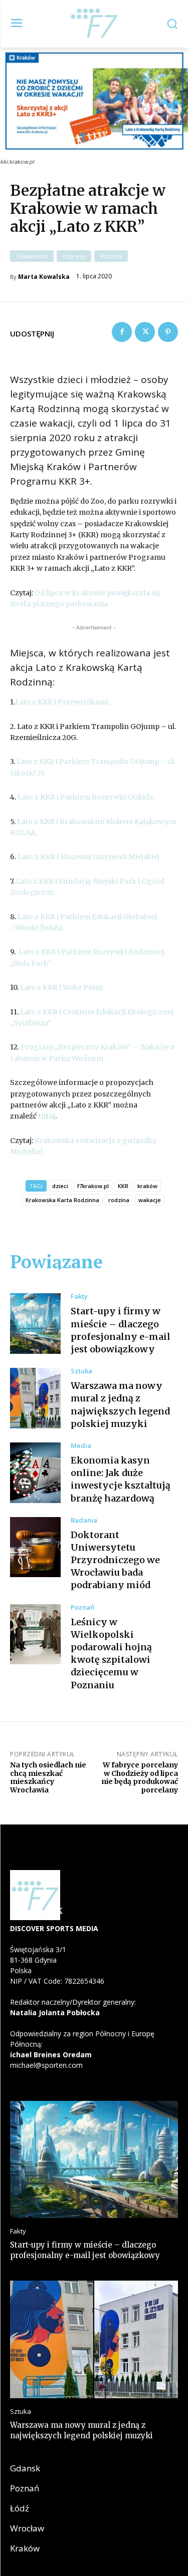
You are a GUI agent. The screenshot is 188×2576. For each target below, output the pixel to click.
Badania (84, 1520)
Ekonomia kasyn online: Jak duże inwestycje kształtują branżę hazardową (121, 1479)
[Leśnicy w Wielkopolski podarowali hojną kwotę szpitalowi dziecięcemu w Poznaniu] (35, 1634)
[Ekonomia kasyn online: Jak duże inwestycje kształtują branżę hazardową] (35, 1473)
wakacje (150, 1200)
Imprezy (74, 256)
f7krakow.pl (93, 1186)
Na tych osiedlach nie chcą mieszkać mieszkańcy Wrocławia (48, 1777)
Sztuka (81, 1371)
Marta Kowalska (44, 277)
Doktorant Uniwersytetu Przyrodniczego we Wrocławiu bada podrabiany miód (115, 1560)
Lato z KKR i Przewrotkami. (62, 702)
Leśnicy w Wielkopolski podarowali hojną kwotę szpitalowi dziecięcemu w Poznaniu (111, 1653)
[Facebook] (122, 332)
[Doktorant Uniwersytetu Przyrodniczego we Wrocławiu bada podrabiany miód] (35, 1547)
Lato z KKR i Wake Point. (62, 987)
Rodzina (111, 256)
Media (81, 1446)
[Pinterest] (168, 332)
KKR (123, 1186)
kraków (147, 1186)
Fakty (79, 1297)
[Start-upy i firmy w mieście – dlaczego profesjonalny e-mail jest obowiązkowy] (35, 1324)
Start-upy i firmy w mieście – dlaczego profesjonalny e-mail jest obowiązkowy (85, 2250)
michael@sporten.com (46, 2065)
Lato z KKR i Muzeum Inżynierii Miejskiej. (89, 857)
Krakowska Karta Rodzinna (62, 1200)
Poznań (82, 1607)
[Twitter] (145, 332)
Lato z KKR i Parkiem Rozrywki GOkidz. (86, 797)
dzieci (60, 1186)
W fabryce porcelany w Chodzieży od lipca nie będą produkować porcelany (140, 1777)
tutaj (47, 1116)
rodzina (119, 1200)
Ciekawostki (32, 256)
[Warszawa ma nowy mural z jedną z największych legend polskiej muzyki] (35, 1398)
